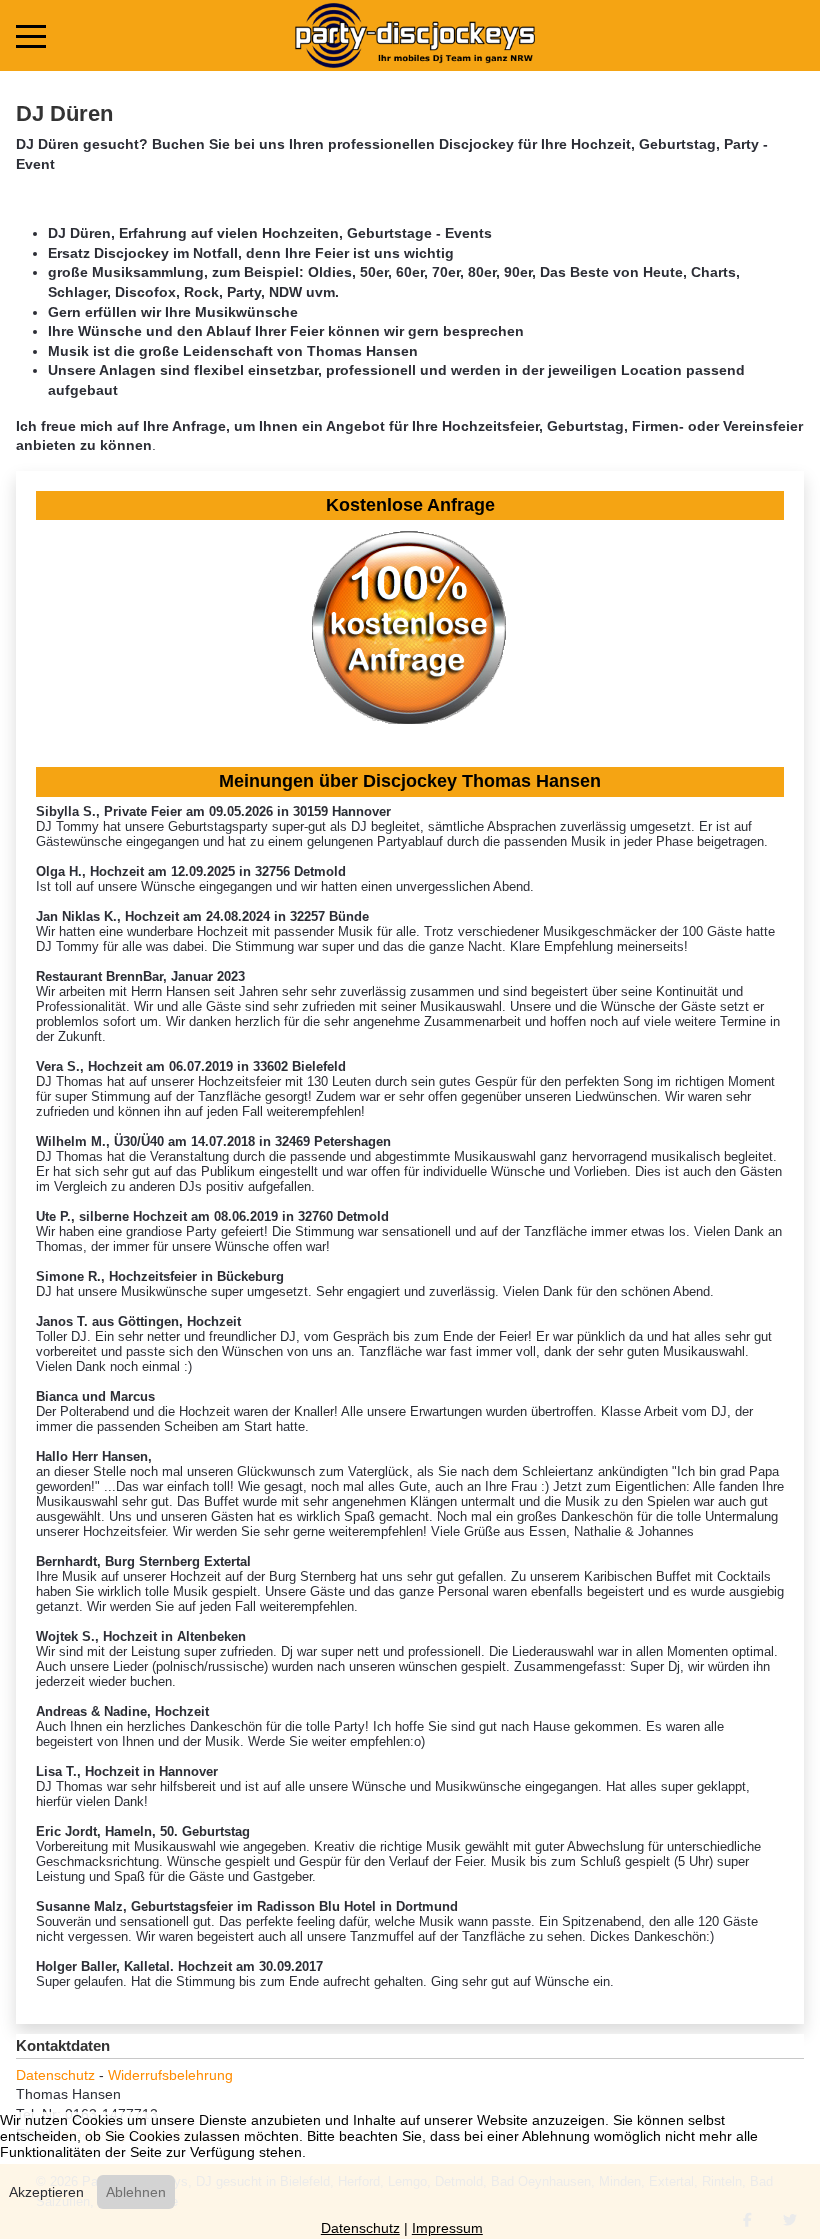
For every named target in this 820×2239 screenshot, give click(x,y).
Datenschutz (55, 2075)
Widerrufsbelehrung (170, 2075)
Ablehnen (136, 2192)
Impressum (447, 2228)
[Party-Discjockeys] (414, 35)
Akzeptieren (46, 2192)
